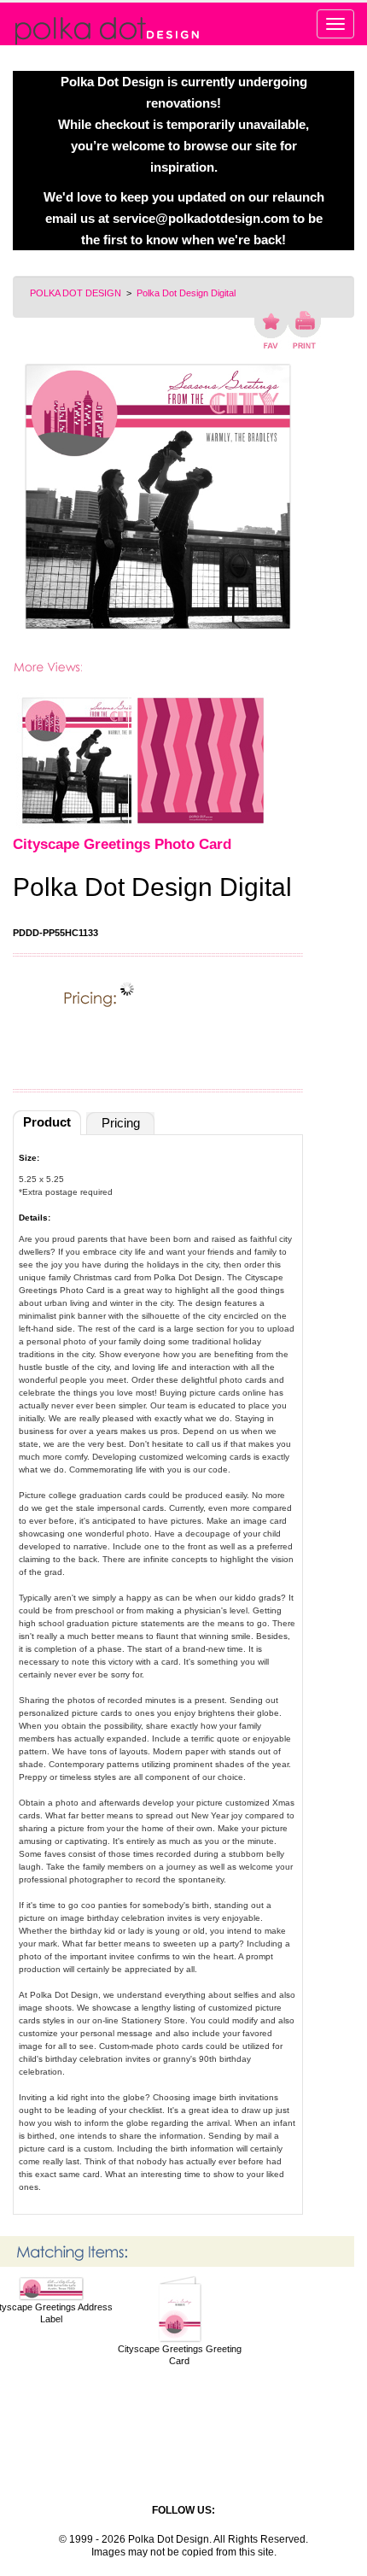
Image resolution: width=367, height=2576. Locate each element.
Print (304, 330)
